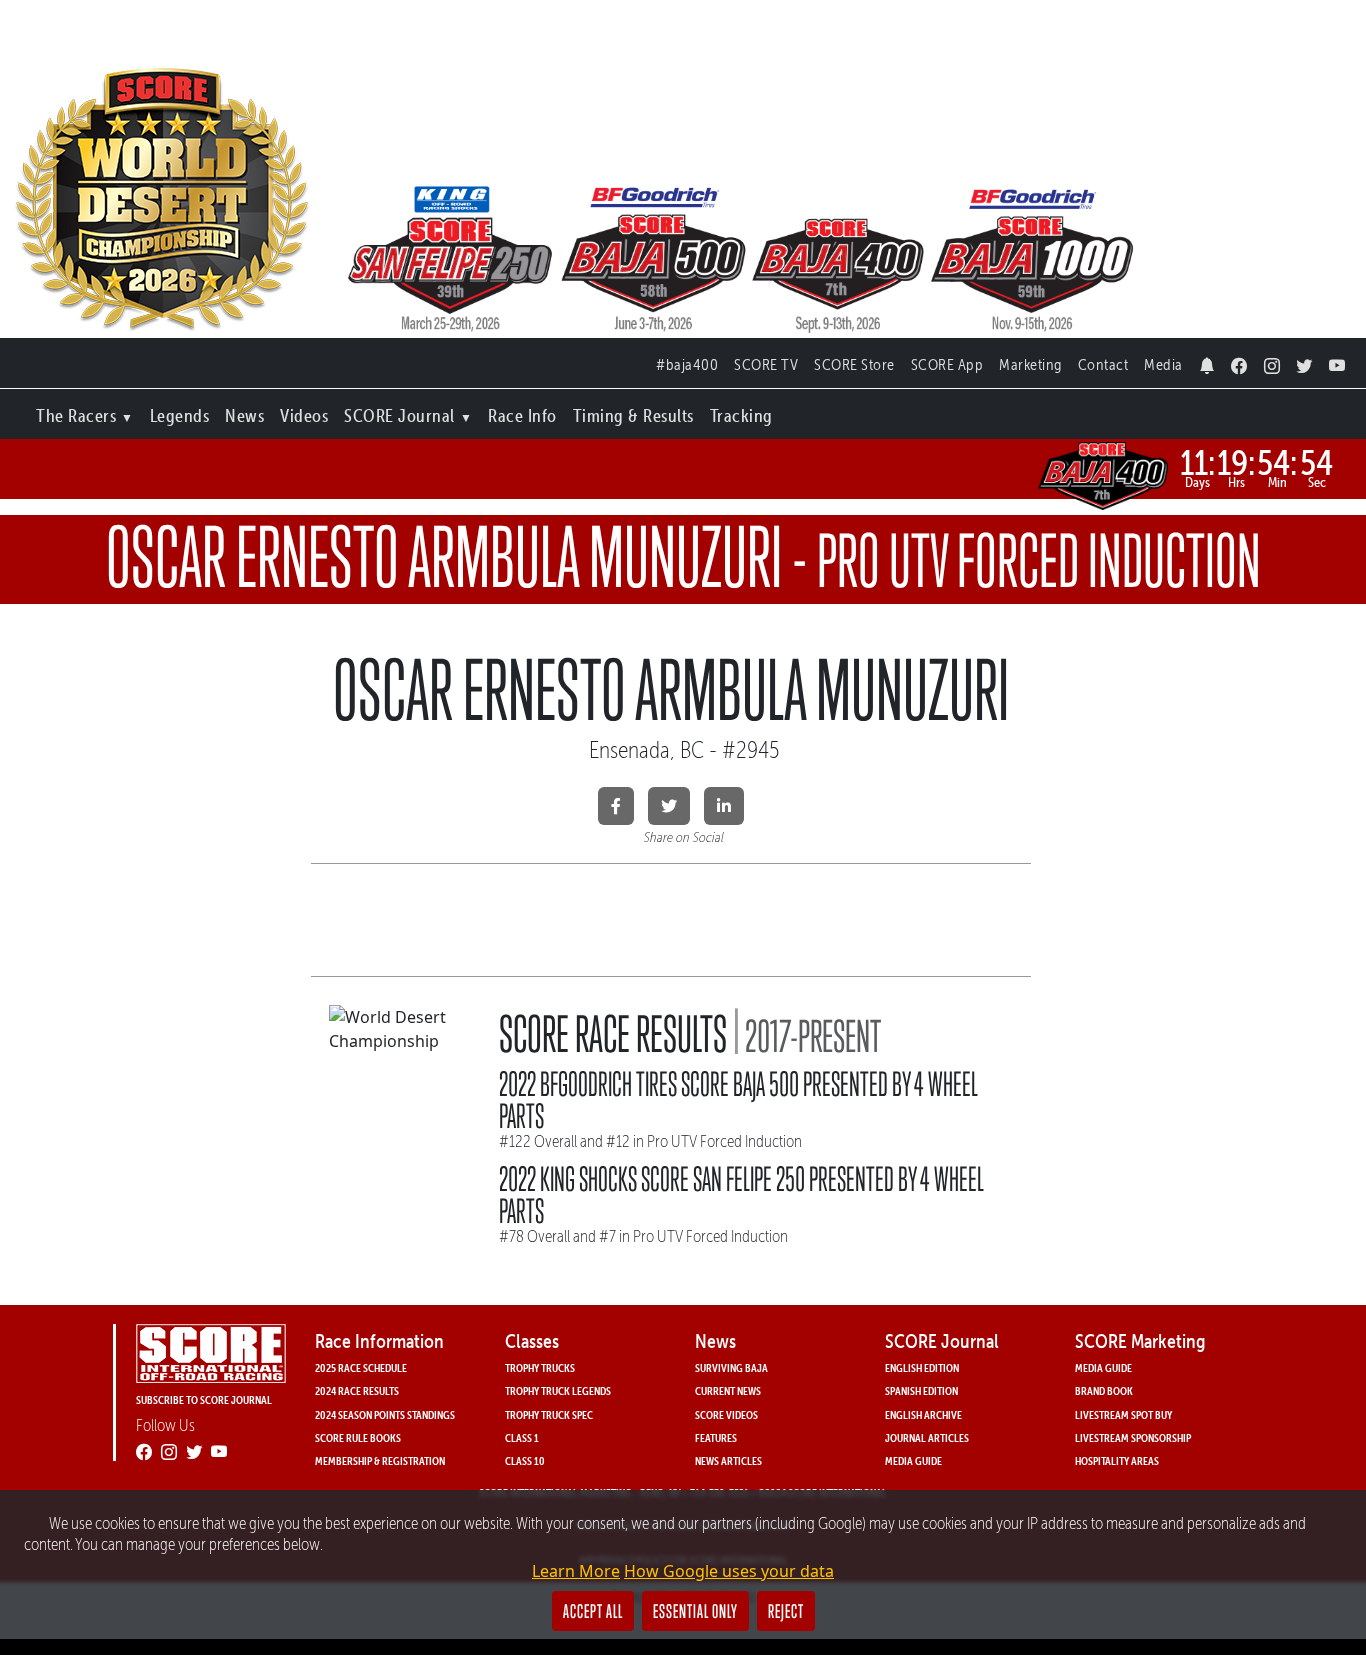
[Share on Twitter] (669, 806)
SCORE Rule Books (358, 1437)
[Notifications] (1207, 360)
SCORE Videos (726, 1414)
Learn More (576, 1571)
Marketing (1030, 364)
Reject (786, 1611)
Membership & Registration (380, 1460)
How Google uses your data (729, 1571)
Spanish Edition (921, 1390)
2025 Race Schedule (361, 1367)
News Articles (728, 1460)
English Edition (922, 1367)
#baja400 (687, 364)
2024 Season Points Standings (385, 1414)
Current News (728, 1390)
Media (1163, 364)
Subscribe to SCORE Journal (204, 1399)
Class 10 (525, 1460)
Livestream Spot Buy (1123, 1414)
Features (716, 1437)
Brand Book (1104, 1390)
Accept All (593, 1611)
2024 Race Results (357, 1390)
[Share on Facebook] (616, 806)
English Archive (923, 1414)
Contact (1103, 364)
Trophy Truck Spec (549, 1414)
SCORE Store (854, 364)
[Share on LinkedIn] (724, 806)
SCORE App (947, 364)
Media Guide (913, 1460)
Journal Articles (927, 1437)
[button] (85, 411)
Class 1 (522, 1437)
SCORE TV (766, 364)
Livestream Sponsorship (1133, 1437)
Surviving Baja (731, 1367)
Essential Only (695, 1611)
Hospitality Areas (1117, 1460)
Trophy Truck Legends (558, 1390)
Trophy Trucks (540, 1367)
